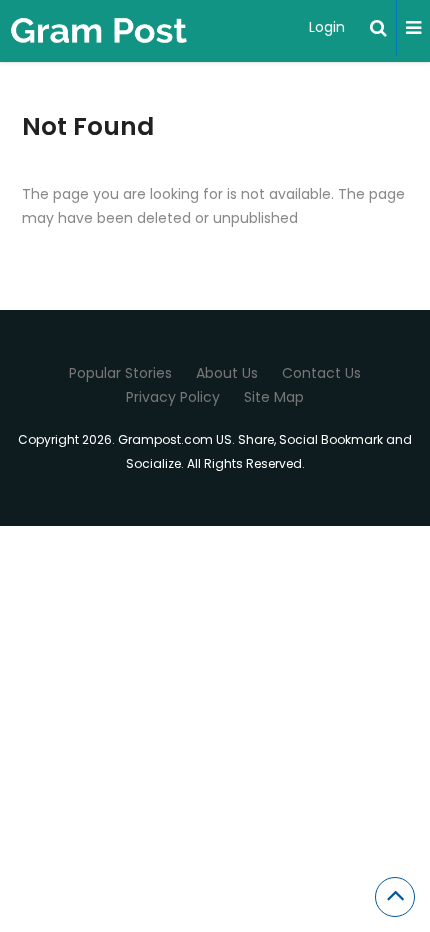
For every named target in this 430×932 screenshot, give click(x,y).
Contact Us (321, 373)
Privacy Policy (173, 397)
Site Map (274, 397)
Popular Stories (120, 373)
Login (327, 27)
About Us (227, 373)
